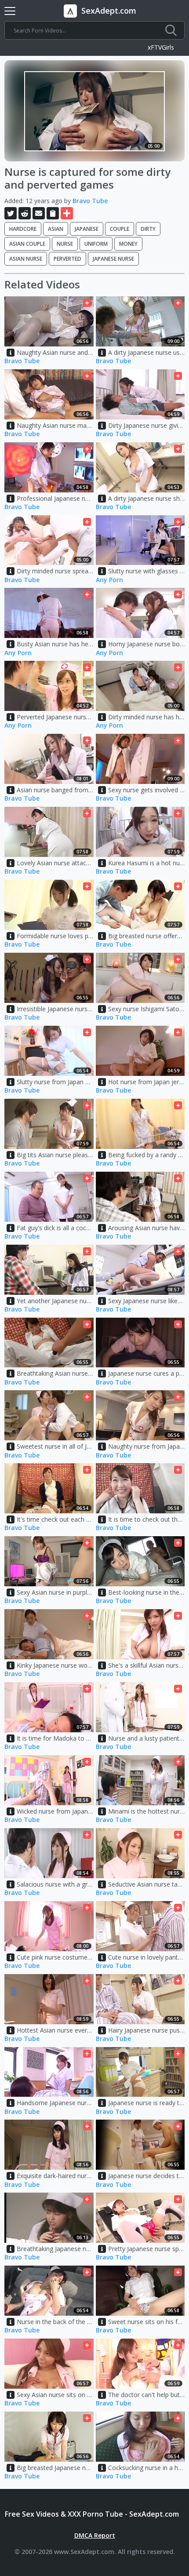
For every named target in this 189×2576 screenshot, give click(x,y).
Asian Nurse (26, 259)
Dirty (148, 229)
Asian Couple (27, 244)
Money (128, 244)
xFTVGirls (161, 48)
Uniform (96, 244)
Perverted (67, 259)
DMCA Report (95, 2535)
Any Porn (109, 580)
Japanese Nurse (113, 259)
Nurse (65, 244)
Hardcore (23, 229)
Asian (56, 229)
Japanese (87, 229)
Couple (120, 229)
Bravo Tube (90, 201)
